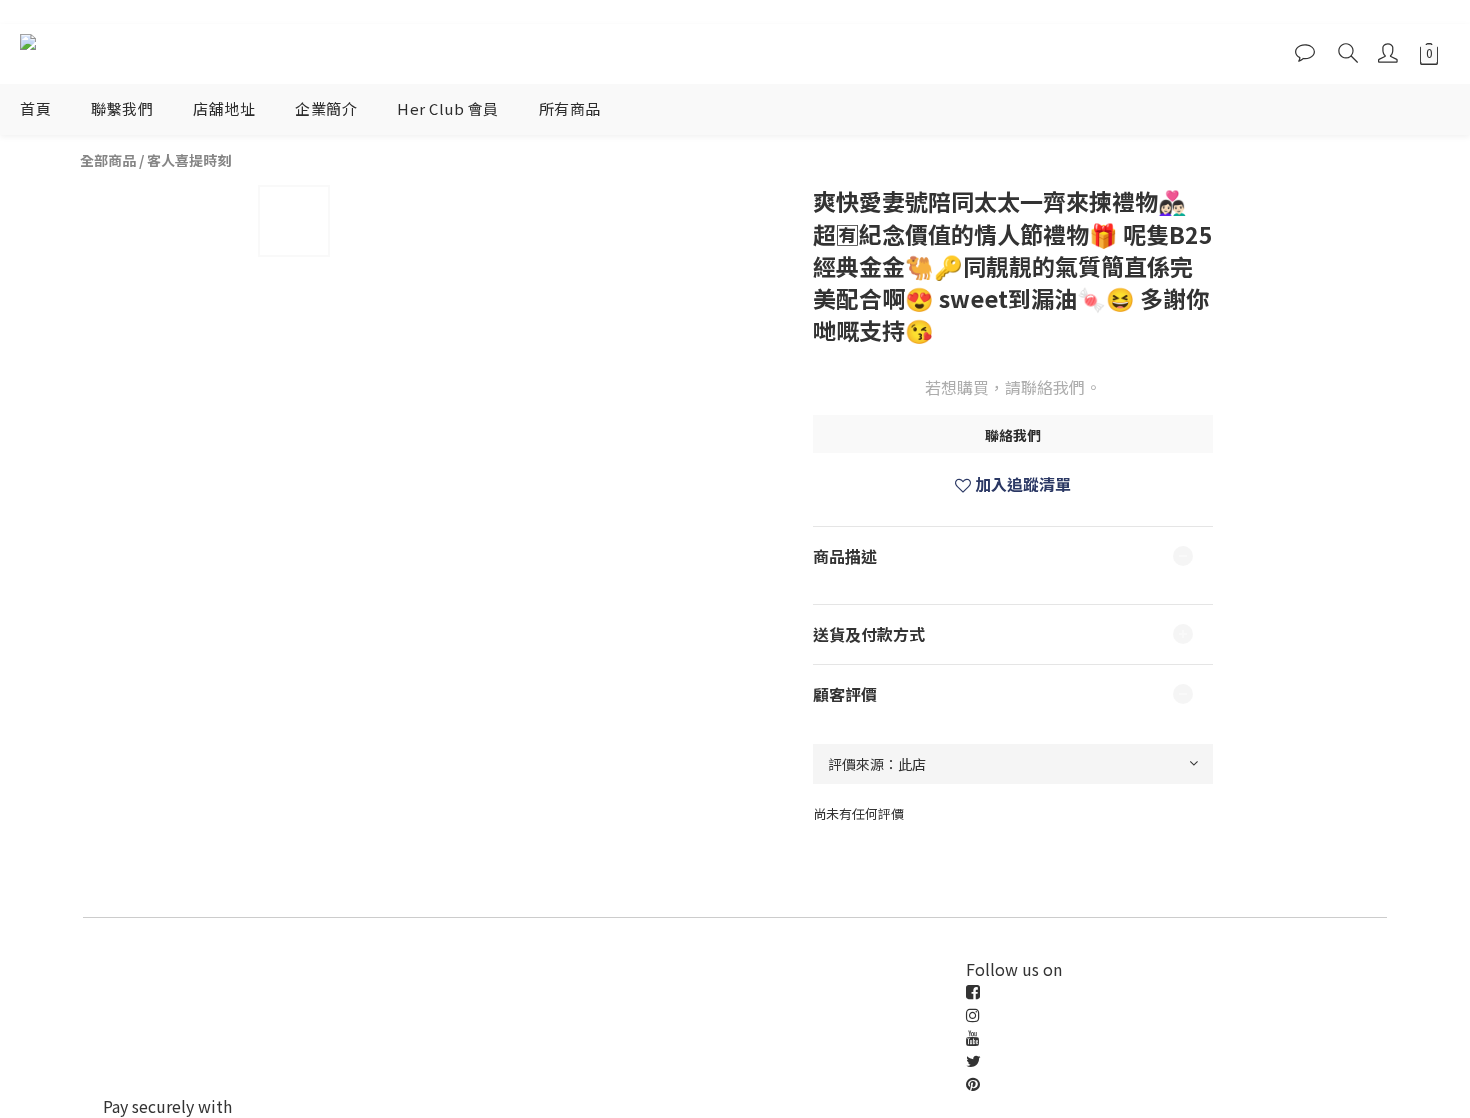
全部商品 (108, 160)
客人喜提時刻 (189, 160)
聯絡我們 (1013, 435)
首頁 (35, 108)
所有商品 (570, 108)
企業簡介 (326, 108)
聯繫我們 (122, 108)
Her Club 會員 (448, 108)
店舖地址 (224, 108)
